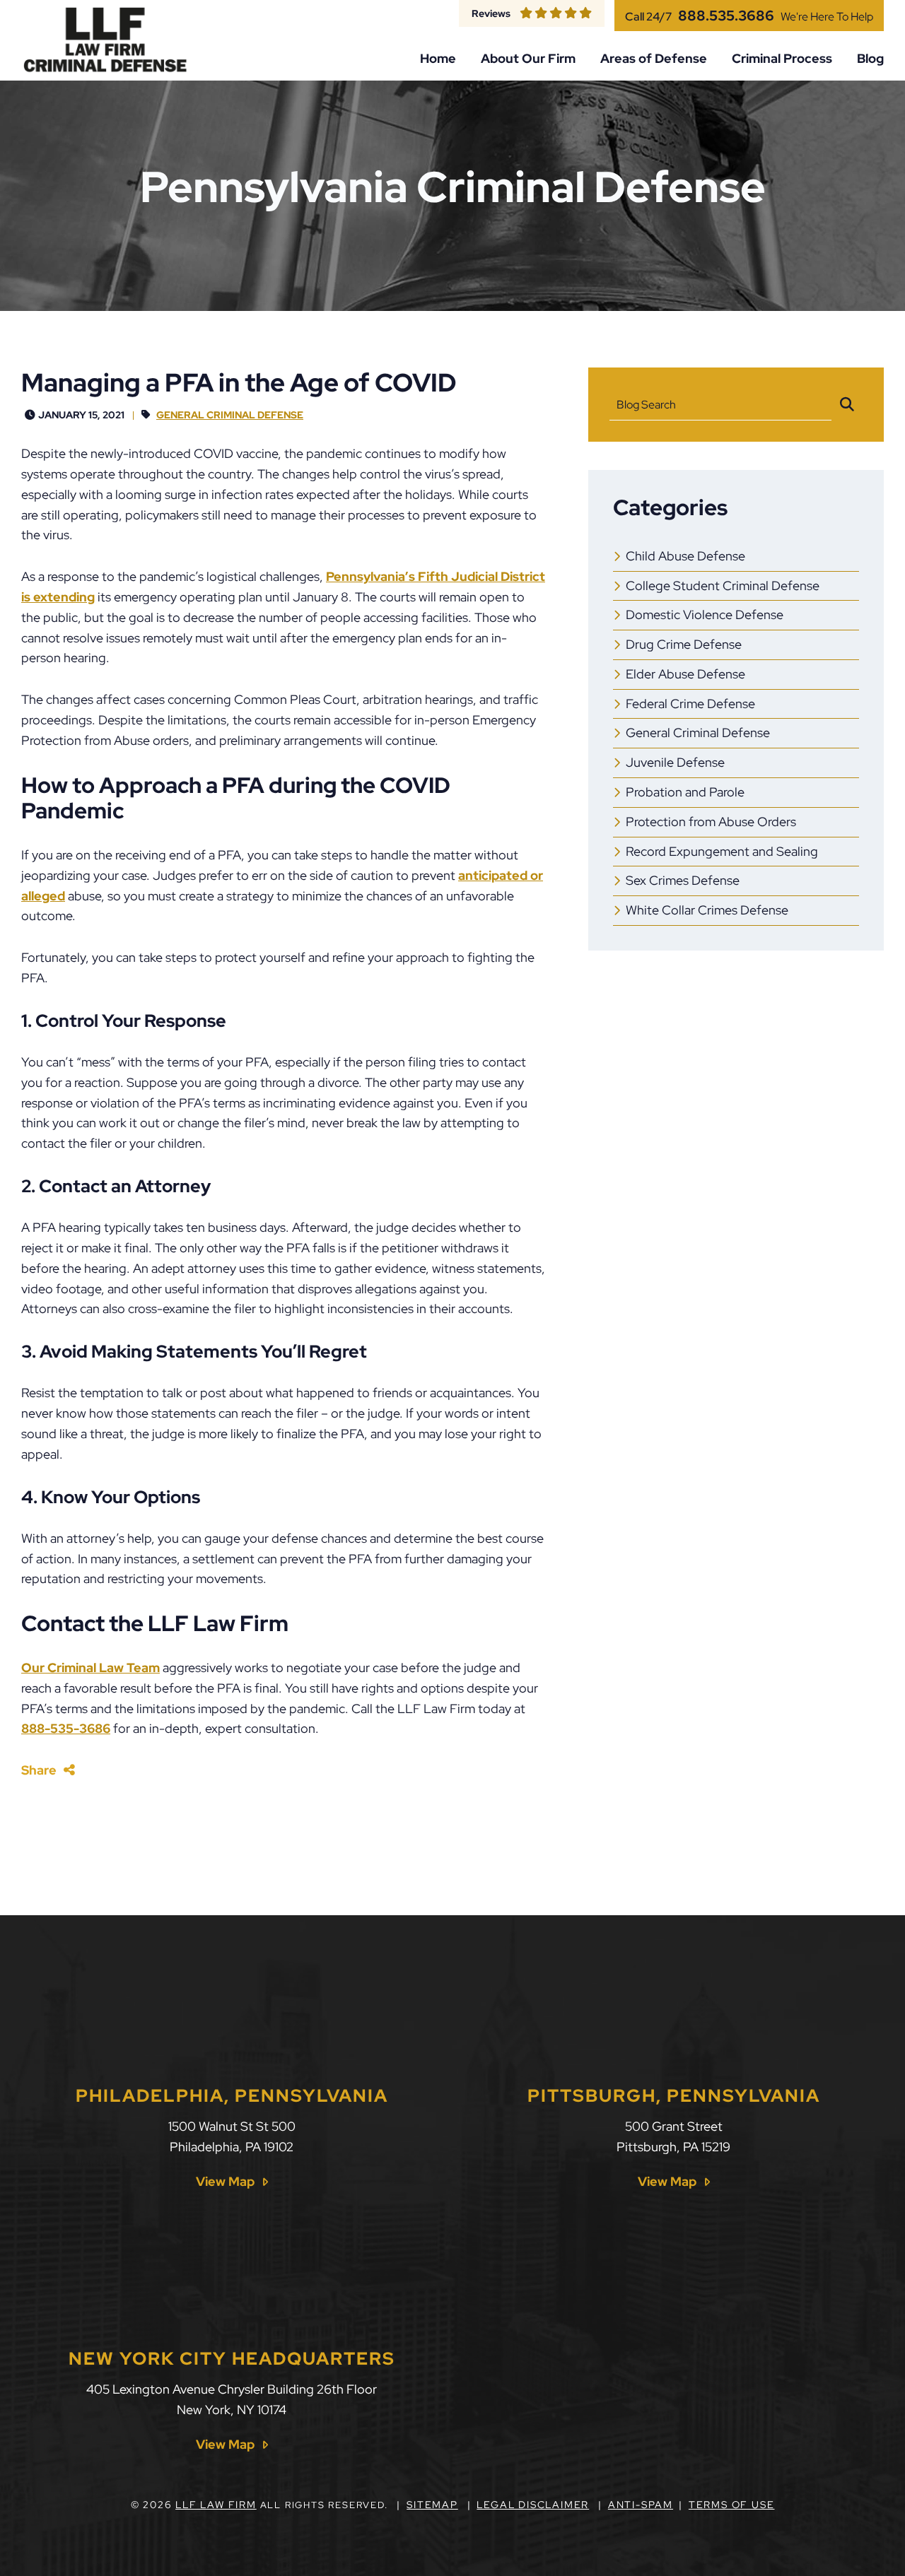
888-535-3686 (66, 1728)
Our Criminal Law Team (90, 1668)
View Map (225, 2182)
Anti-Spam (641, 2505)
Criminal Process (782, 59)
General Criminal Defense (230, 414)
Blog (870, 59)
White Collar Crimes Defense (707, 910)
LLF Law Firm (216, 2505)
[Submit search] (847, 405)
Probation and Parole (685, 792)
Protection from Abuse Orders (711, 822)
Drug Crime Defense (684, 644)
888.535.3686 (726, 16)
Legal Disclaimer (533, 2505)
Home (438, 59)
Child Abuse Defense (685, 556)
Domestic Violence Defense (705, 614)
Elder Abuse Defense (685, 674)
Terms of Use (732, 2505)
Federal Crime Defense (690, 704)
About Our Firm (528, 59)
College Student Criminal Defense (723, 586)
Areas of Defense (654, 59)
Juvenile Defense (675, 762)
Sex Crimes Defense (683, 880)
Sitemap (432, 2505)
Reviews (491, 13)
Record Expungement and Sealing (722, 851)
